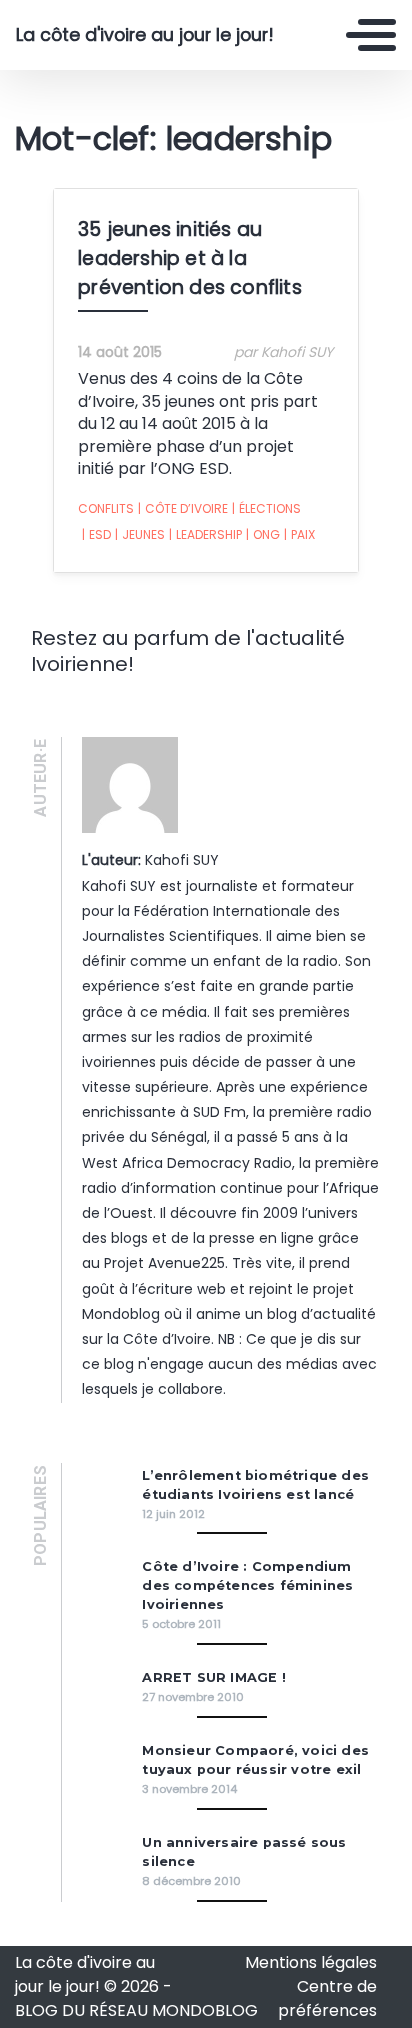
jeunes (140, 534)
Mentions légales (311, 1962)
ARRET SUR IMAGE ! (213, 1677)
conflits (106, 508)
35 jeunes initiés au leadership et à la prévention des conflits (190, 258)
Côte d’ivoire (183, 508)
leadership (205, 534)
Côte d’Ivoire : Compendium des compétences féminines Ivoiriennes (247, 1585)
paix (299, 534)
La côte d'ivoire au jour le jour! (145, 35)
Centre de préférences (327, 1998)
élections (266, 508)
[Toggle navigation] (371, 35)
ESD (96, 534)
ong (263, 534)
